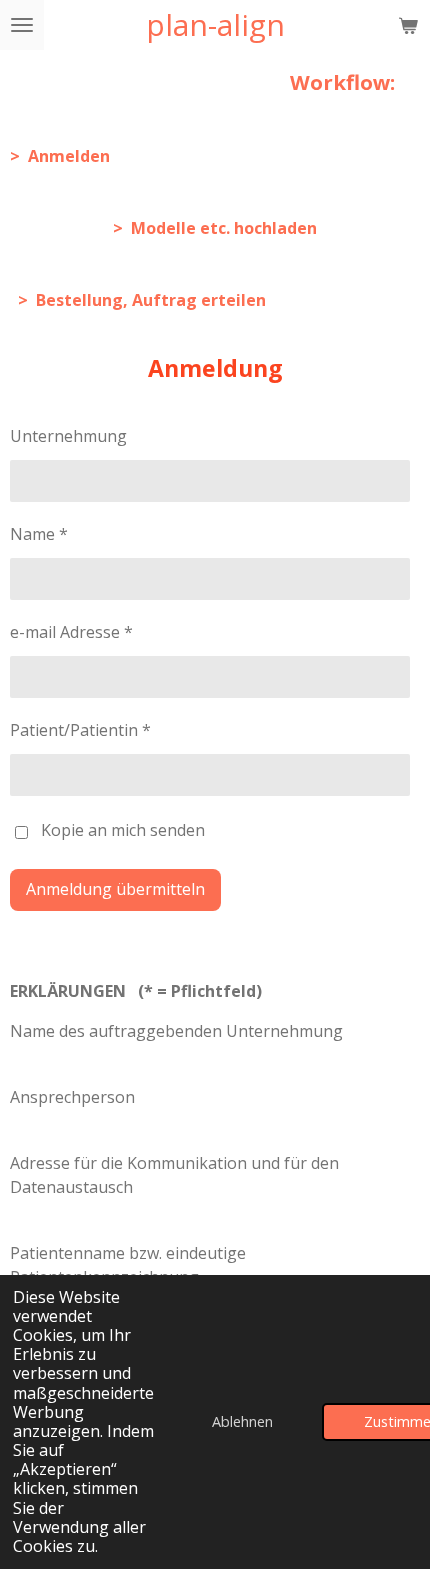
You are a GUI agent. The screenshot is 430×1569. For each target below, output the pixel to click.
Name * (39, 534)
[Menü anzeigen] (22, 25)
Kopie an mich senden (123, 831)
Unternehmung (68, 436)
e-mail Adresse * (71, 632)
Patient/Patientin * (80, 730)
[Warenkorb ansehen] (408, 25)
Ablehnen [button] (242, 1421)
